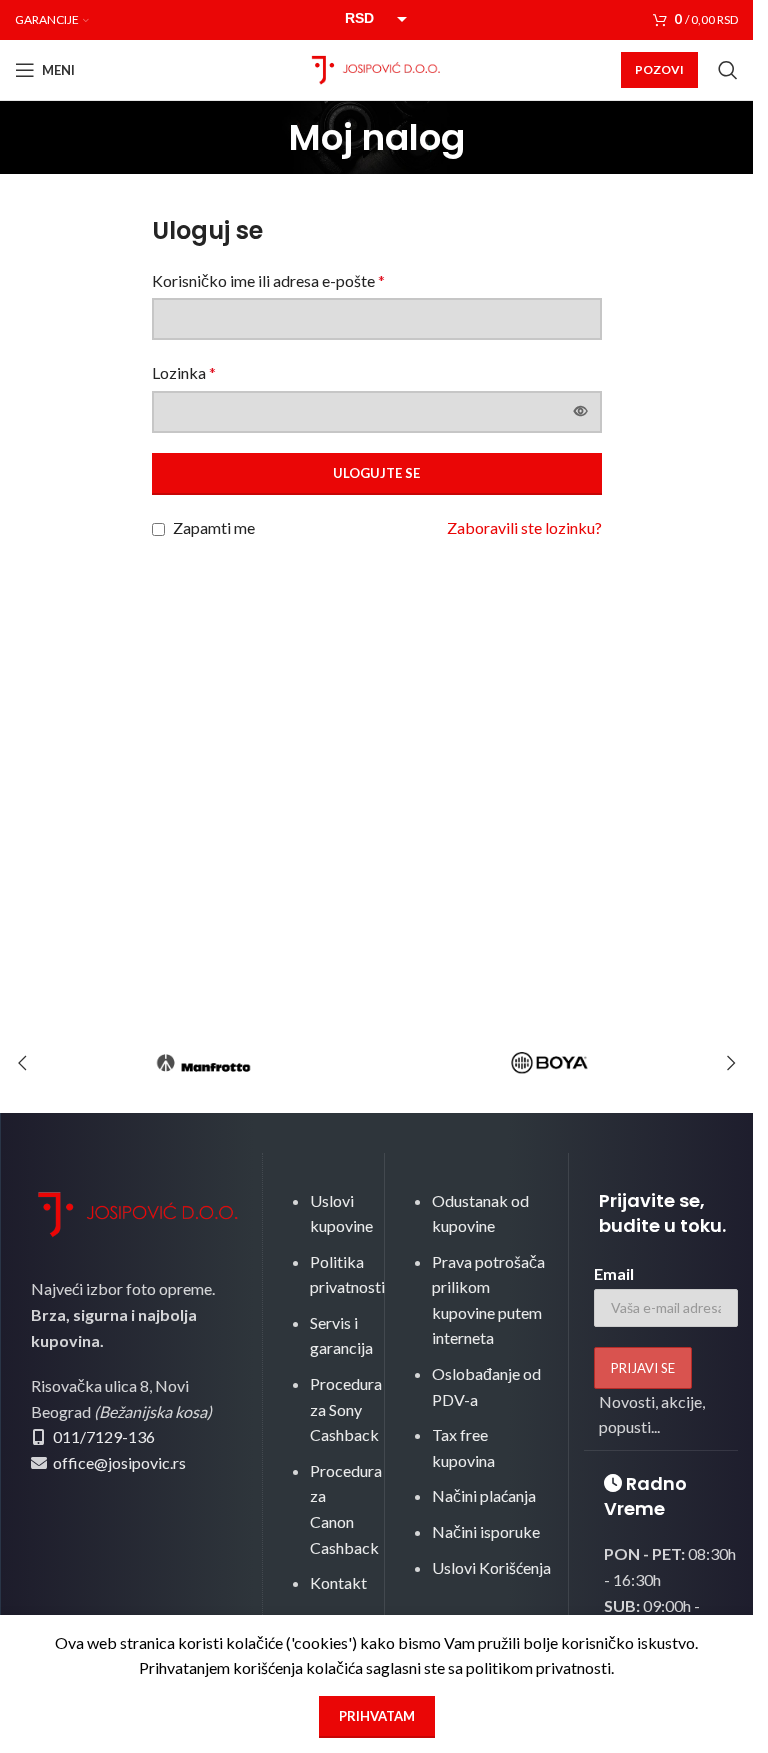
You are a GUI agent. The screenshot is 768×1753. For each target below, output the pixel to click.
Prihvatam (377, 1716)
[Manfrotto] (203, 1063)
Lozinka (184, 372)
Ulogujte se (376, 473)
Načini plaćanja (484, 1495)
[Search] (728, 70)
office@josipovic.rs (118, 1462)
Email (614, 1273)
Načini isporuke (486, 1531)
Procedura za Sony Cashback (346, 1409)
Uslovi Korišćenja (491, 1567)
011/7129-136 (104, 1436)
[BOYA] (550, 1063)
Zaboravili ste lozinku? (524, 527)
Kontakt (338, 1582)
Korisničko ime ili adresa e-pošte (268, 280)
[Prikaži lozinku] (581, 412)
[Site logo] (377, 67)
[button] (22, 1063)
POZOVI (659, 69)
